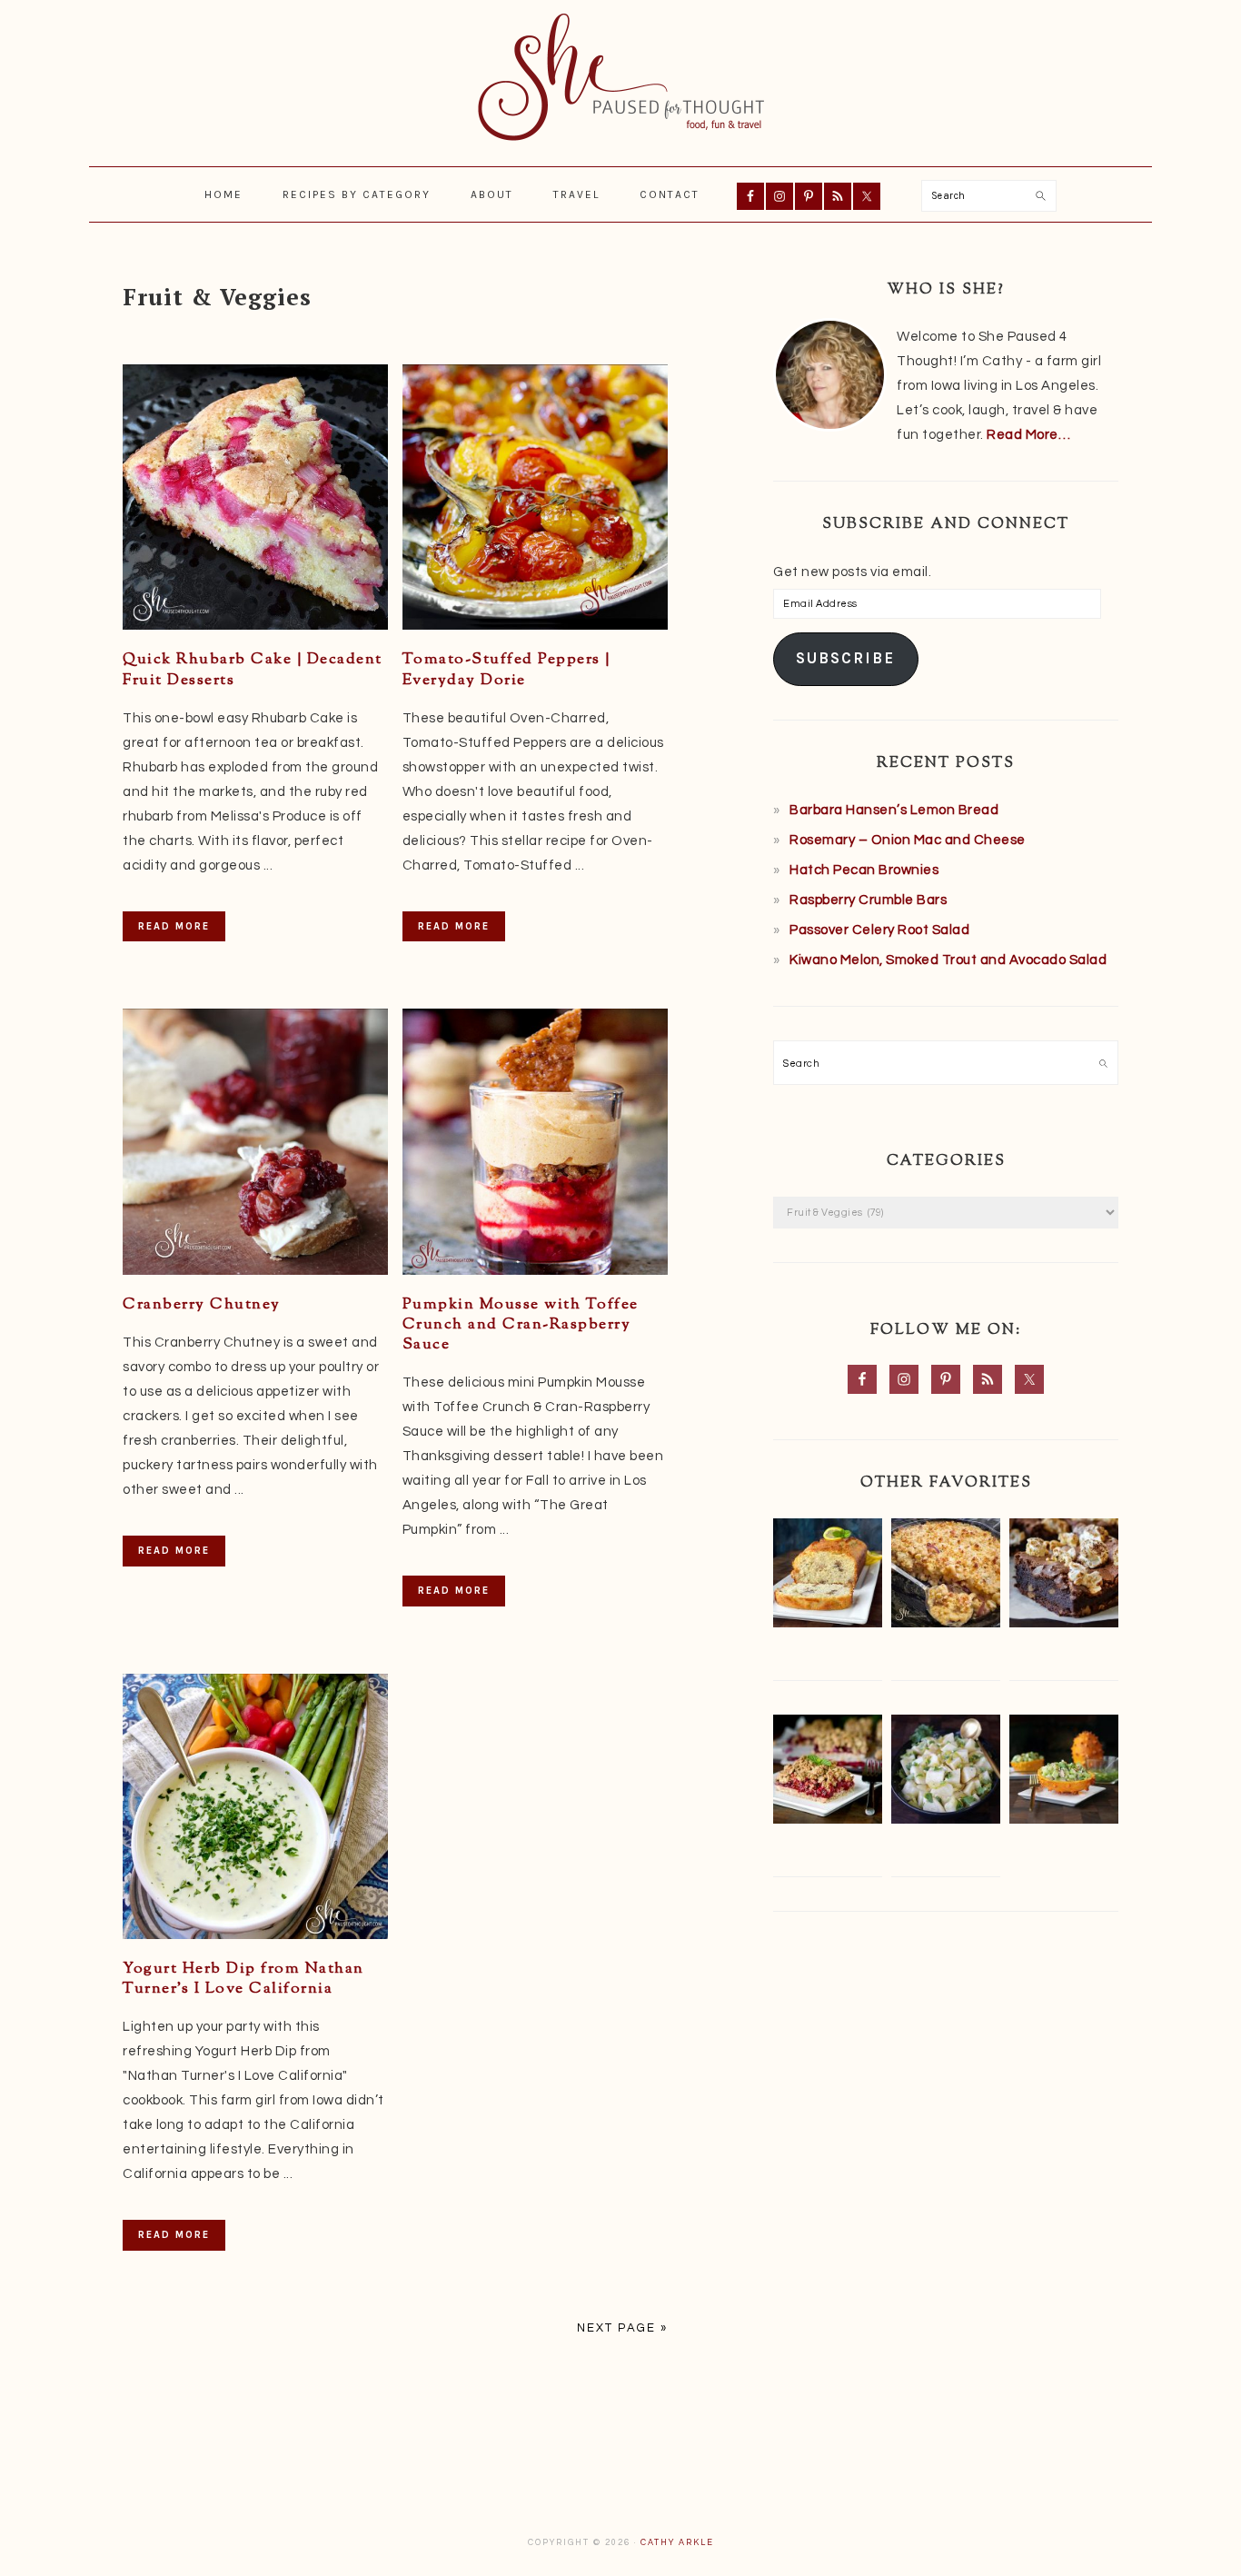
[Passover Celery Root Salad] (946, 1773)
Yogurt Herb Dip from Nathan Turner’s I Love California (243, 1979)
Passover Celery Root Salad (879, 930)
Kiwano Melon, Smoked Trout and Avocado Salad (948, 960)
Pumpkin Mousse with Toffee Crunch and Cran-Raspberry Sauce (521, 1325)
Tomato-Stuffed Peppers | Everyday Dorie (506, 670)
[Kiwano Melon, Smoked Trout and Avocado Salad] (1064, 1773)
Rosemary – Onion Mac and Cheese (908, 840)
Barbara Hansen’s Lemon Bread (894, 810)
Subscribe (845, 658)
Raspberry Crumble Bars (868, 900)
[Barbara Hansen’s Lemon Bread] (828, 1577)
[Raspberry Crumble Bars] (828, 1773)
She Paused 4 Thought (620, 77)
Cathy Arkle (677, 2543)
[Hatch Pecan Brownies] (1064, 1577)
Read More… (1028, 435)
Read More (174, 926)
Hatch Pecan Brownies (864, 870)
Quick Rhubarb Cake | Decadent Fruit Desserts (253, 670)
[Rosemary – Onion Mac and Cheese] (946, 1577)
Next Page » (622, 2328)
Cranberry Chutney (202, 1305)
